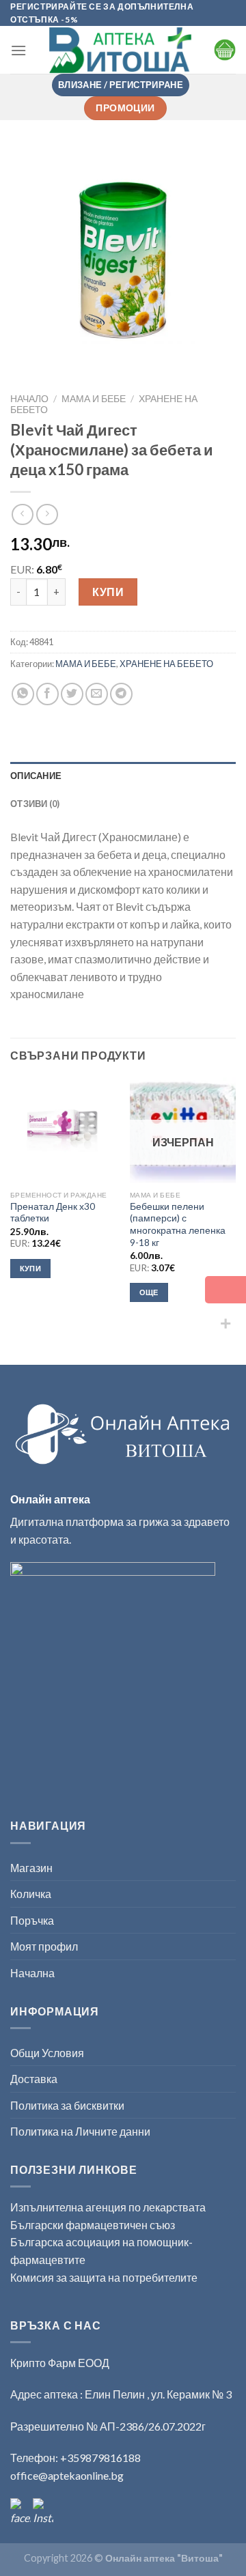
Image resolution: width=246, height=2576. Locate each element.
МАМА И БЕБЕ (94, 399)
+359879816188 (100, 2458)
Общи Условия (47, 2053)
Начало (29, 399)
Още (149, 1292)
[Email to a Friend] (97, 694)
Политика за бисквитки (67, 2105)
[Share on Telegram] (121, 694)
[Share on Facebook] (47, 694)
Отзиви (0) (35, 804)
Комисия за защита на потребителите (104, 2277)
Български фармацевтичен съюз (94, 2225)
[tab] (123, 776)
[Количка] (225, 50)
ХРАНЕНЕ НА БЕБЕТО (166, 664)
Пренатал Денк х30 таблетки (53, 1213)
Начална (32, 1973)
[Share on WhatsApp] (23, 694)
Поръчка (32, 1920)
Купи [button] (30, 1268)
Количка (31, 1894)
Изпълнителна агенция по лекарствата (108, 2207)
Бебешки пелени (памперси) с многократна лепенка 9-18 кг (178, 1225)
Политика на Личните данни (80, 2131)
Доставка (34, 2079)
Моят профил (44, 1946)
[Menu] (18, 50)
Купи (108, 592)
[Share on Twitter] (72, 694)
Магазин (31, 1868)
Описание (36, 776)
